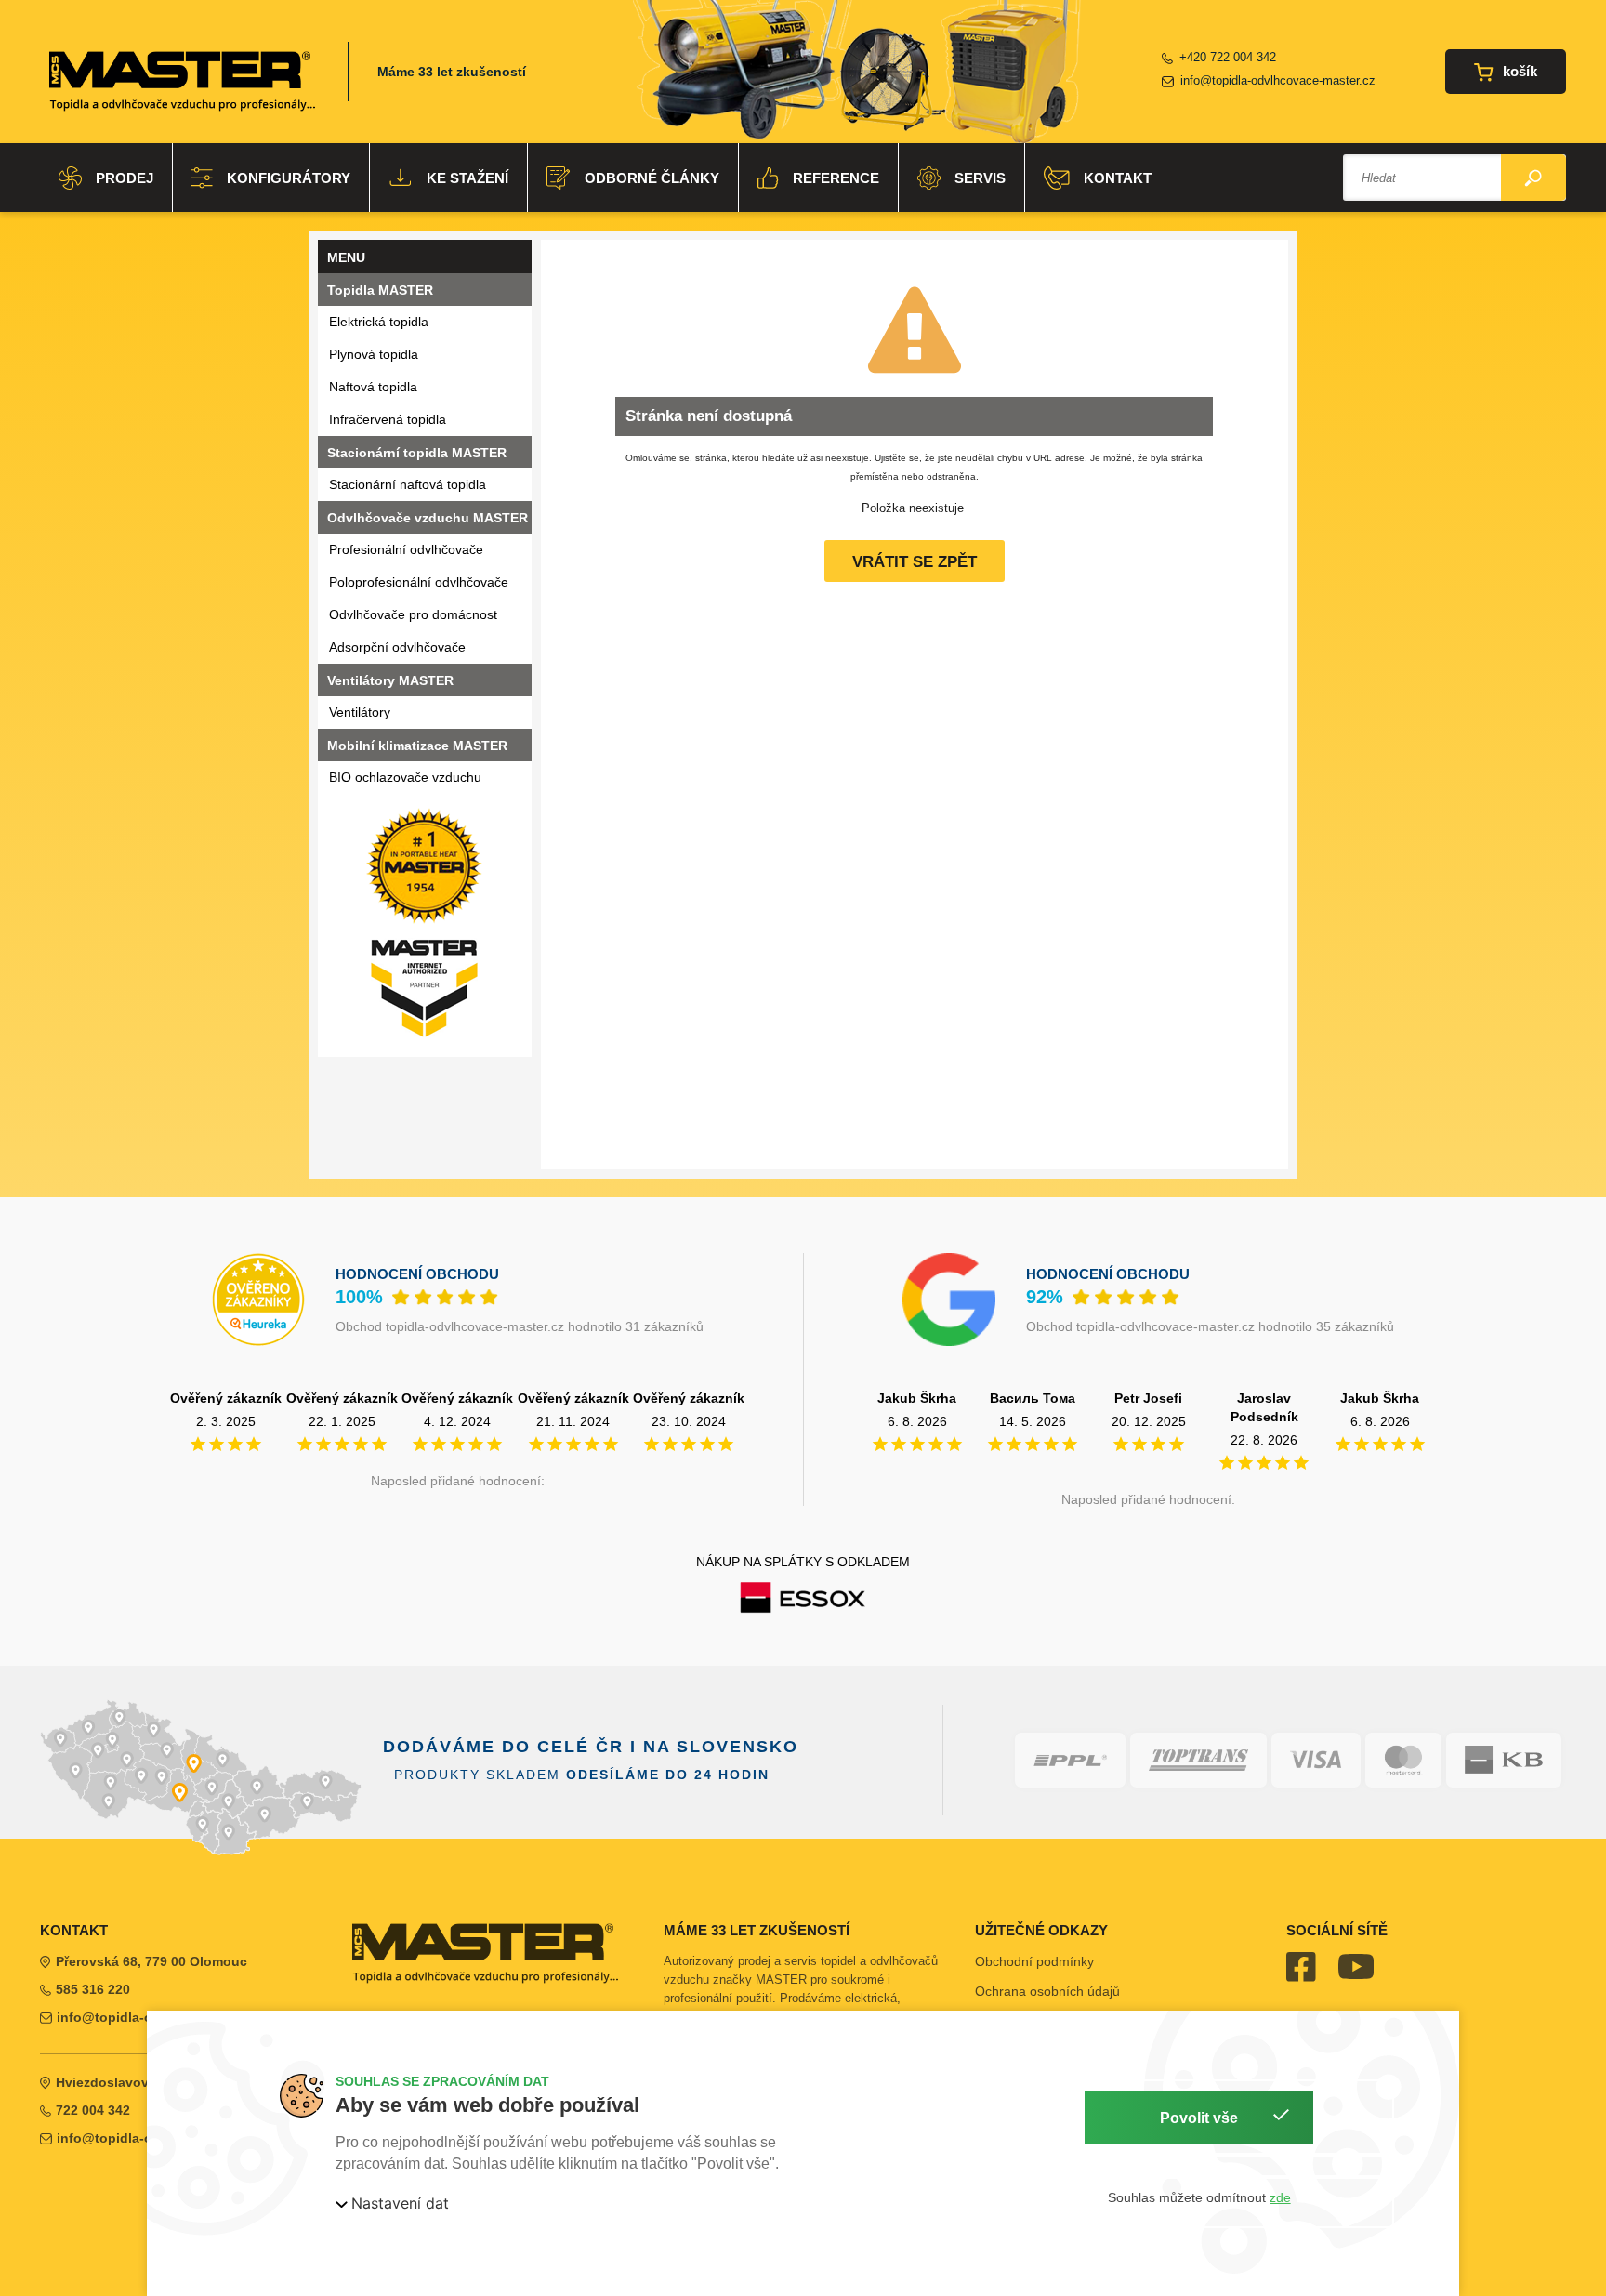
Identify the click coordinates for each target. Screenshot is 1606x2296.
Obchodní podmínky (1034, 1961)
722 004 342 (93, 2110)
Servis (980, 178)
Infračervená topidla (388, 419)
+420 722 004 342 (1228, 57)
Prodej (125, 178)
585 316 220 (93, 1989)
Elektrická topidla (379, 322)
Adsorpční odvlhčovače (397, 647)
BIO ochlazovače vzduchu (405, 777)
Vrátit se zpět (915, 562)
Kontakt (1118, 178)
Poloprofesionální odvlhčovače (419, 582)
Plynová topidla (374, 354)
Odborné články (652, 178)
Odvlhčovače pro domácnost (413, 614)
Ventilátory (360, 712)
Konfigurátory (289, 178)
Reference (836, 178)
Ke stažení (467, 178)
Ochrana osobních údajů (1047, 1991)
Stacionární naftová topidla (408, 484)
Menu (346, 257)
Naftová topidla (373, 387)
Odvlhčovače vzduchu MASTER (428, 518)
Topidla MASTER (380, 290)
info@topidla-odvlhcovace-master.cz (1278, 80)
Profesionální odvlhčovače (406, 549)
